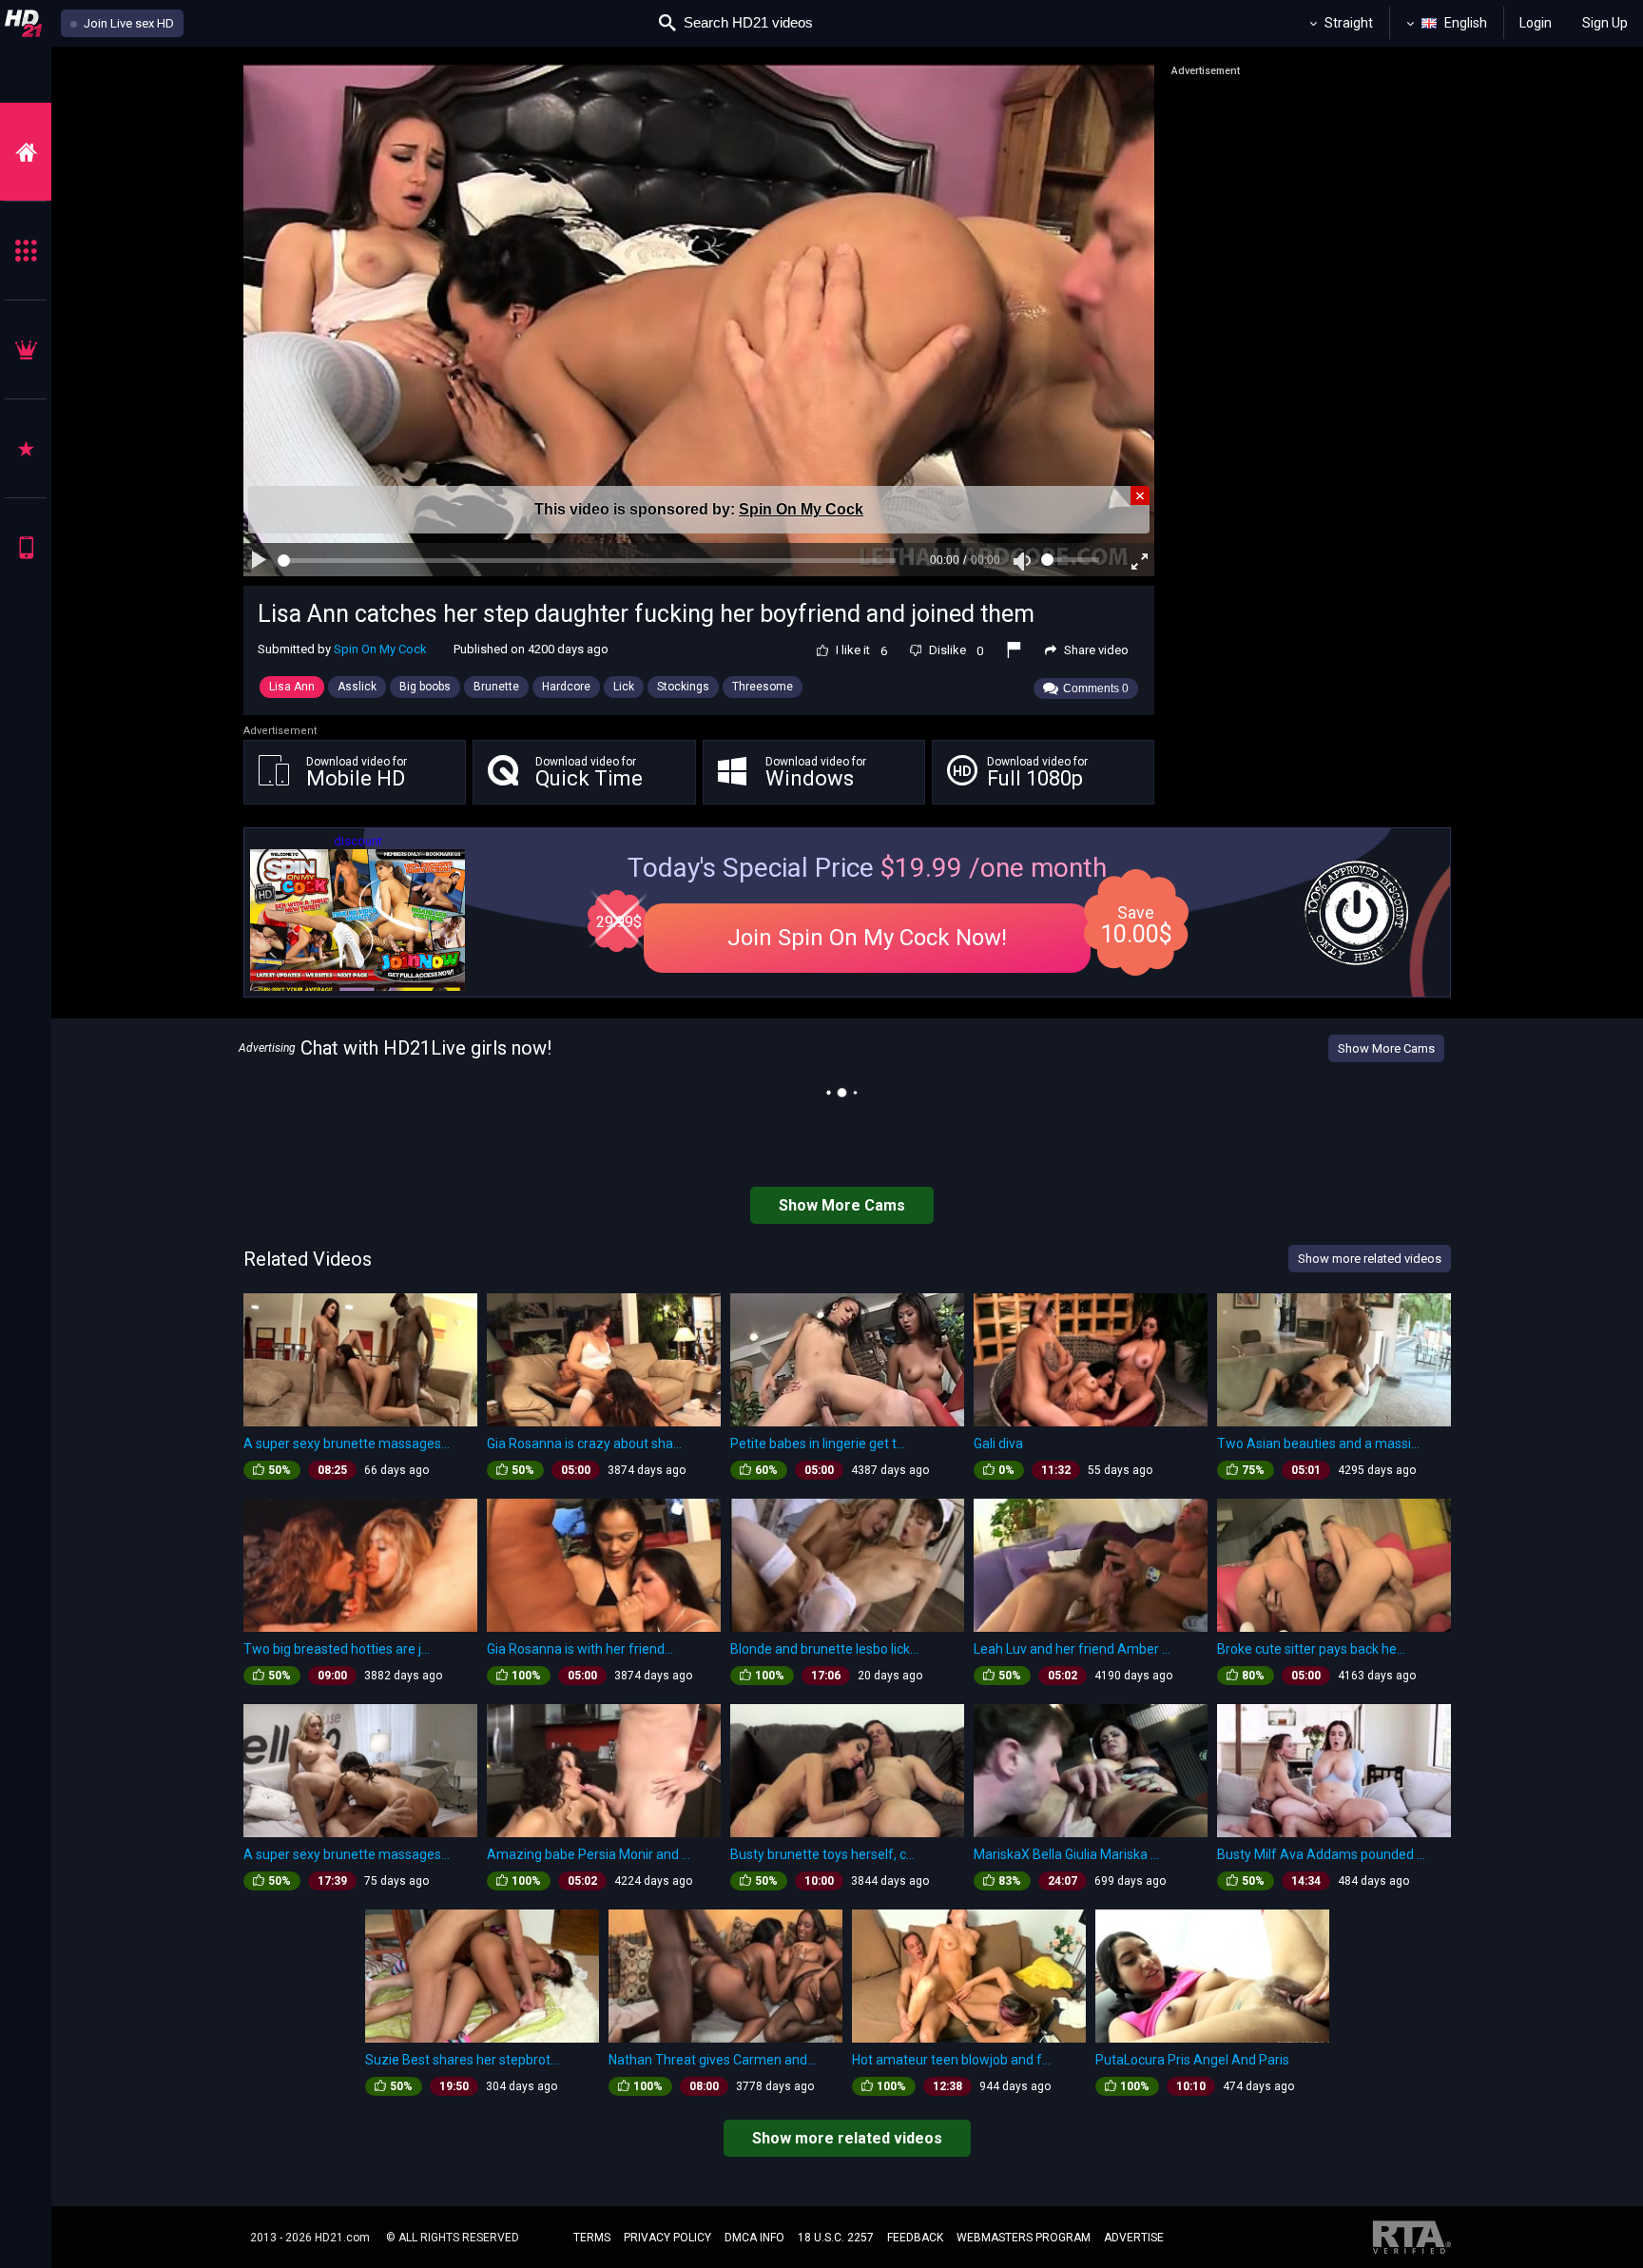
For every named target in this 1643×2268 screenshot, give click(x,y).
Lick (624, 687)
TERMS (592, 2238)
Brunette (496, 687)
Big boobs (425, 687)
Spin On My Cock (801, 509)
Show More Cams (1386, 1048)
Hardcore (566, 687)
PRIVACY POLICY (667, 2238)
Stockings (683, 687)
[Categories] (26, 251)
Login (1536, 23)
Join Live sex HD (127, 23)
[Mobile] (26, 547)
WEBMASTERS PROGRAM (1024, 2238)
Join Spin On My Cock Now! (867, 938)
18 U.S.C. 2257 (836, 2238)
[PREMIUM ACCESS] (26, 349)
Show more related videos (847, 2138)
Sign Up (1605, 23)
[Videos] (26, 152)
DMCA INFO (754, 2238)
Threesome (763, 687)
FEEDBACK (915, 2238)
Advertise (1134, 2238)
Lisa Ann (292, 687)
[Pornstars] (26, 448)
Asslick (357, 687)
